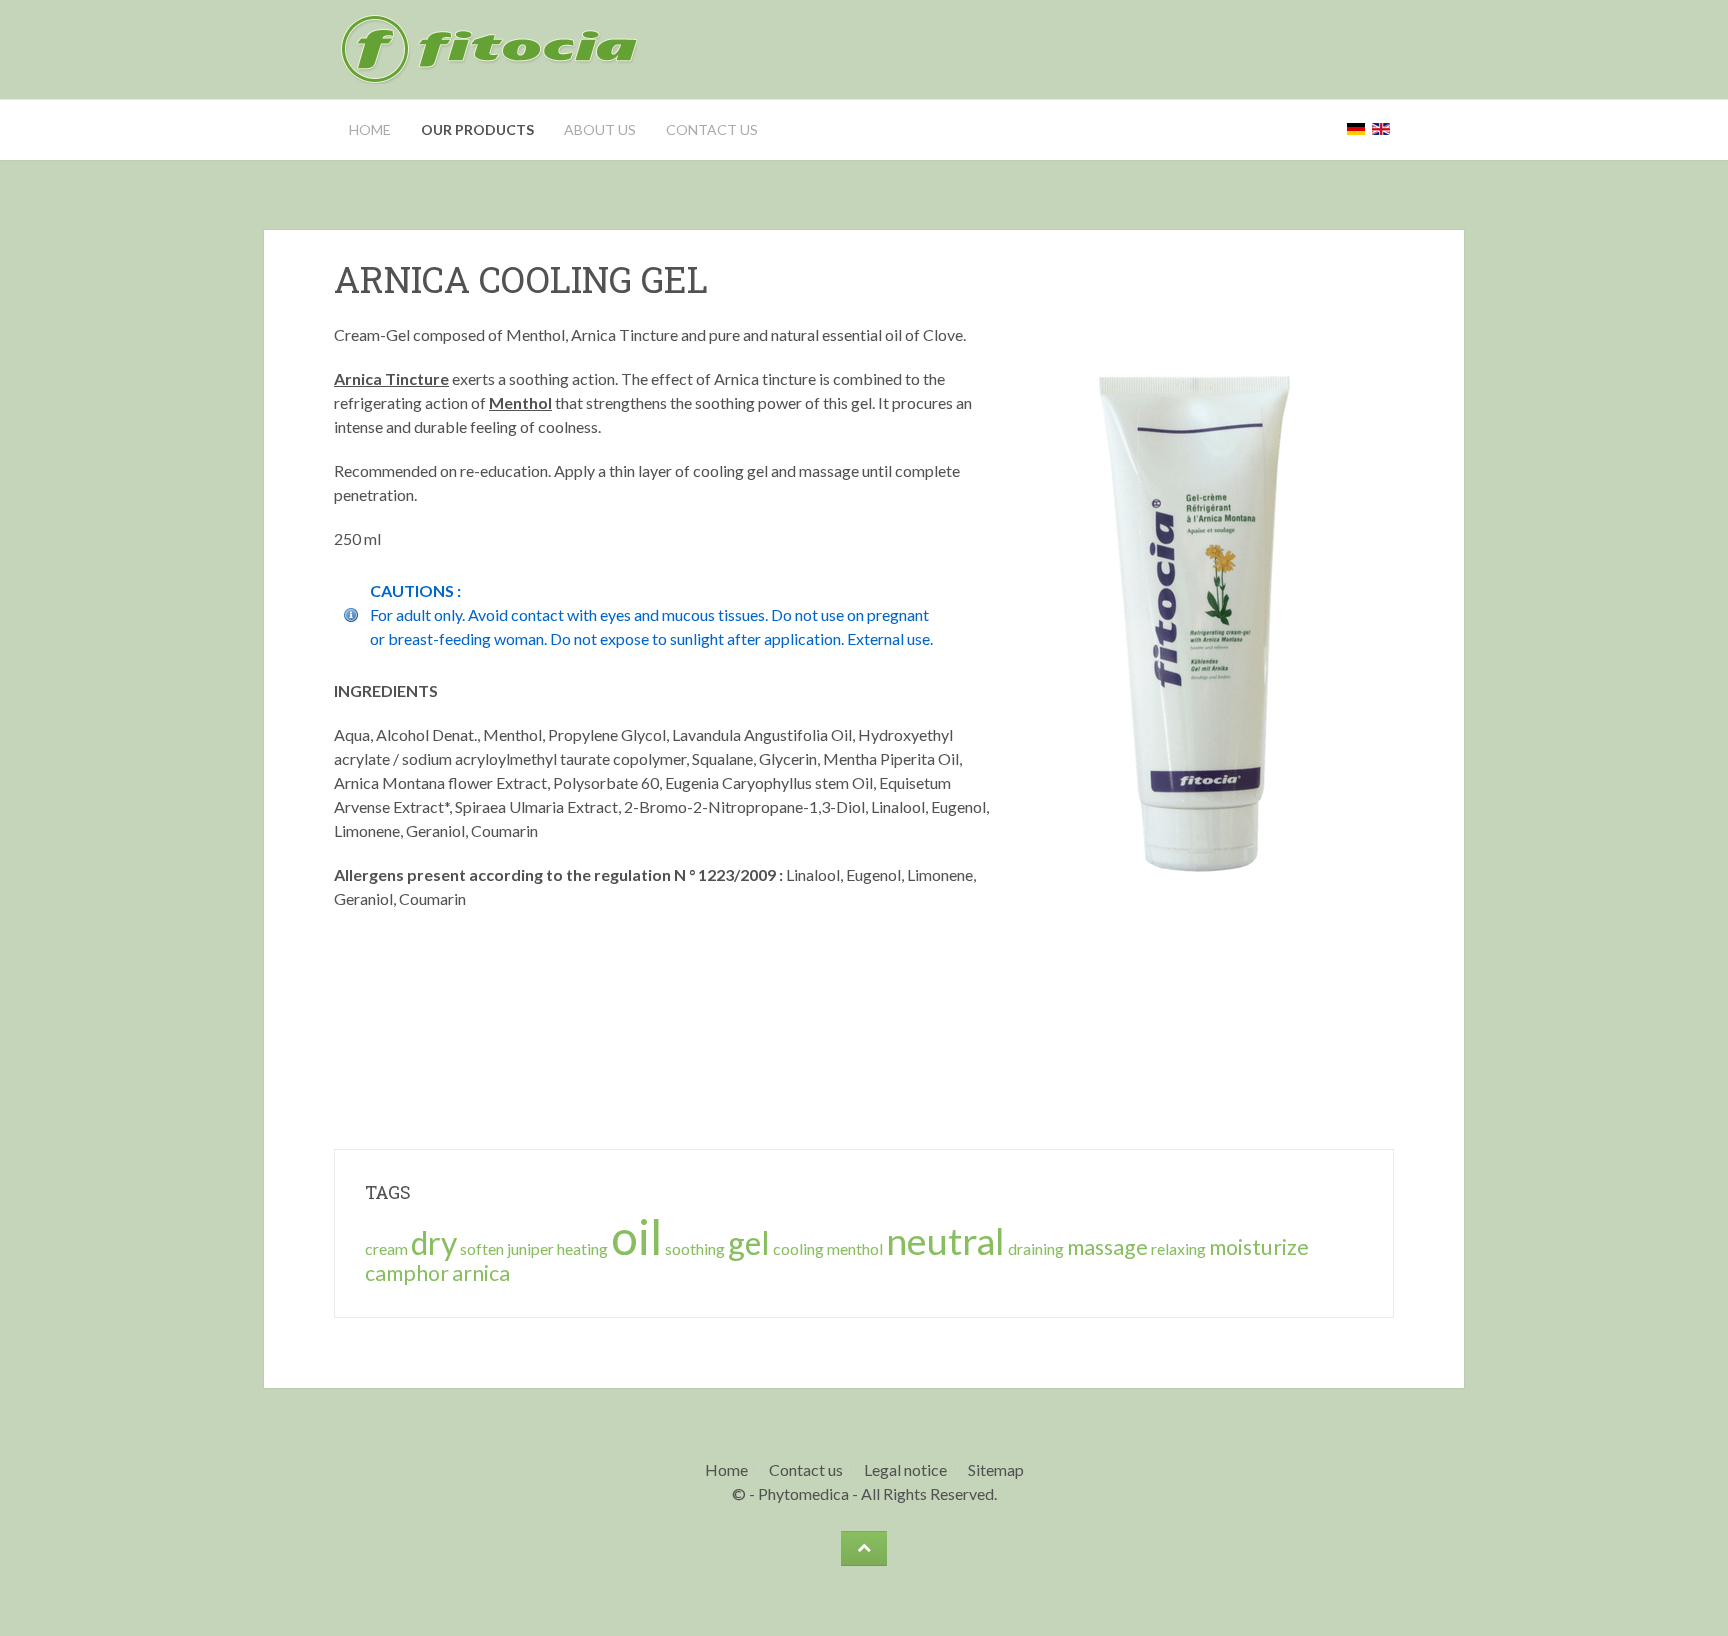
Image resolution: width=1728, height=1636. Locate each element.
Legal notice (905, 1469)
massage (1107, 1247)
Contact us (712, 129)
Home (370, 129)
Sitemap (996, 1469)
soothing (695, 1248)
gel (749, 1242)
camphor (407, 1273)
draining (1036, 1248)
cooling (798, 1248)
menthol (855, 1248)
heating (582, 1248)
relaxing (1178, 1248)
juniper (530, 1248)
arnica (481, 1273)
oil (636, 1236)
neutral (945, 1240)
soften (482, 1248)
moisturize (1259, 1247)
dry (434, 1242)
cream (386, 1248)
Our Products (477, 129)
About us (600, 129)
